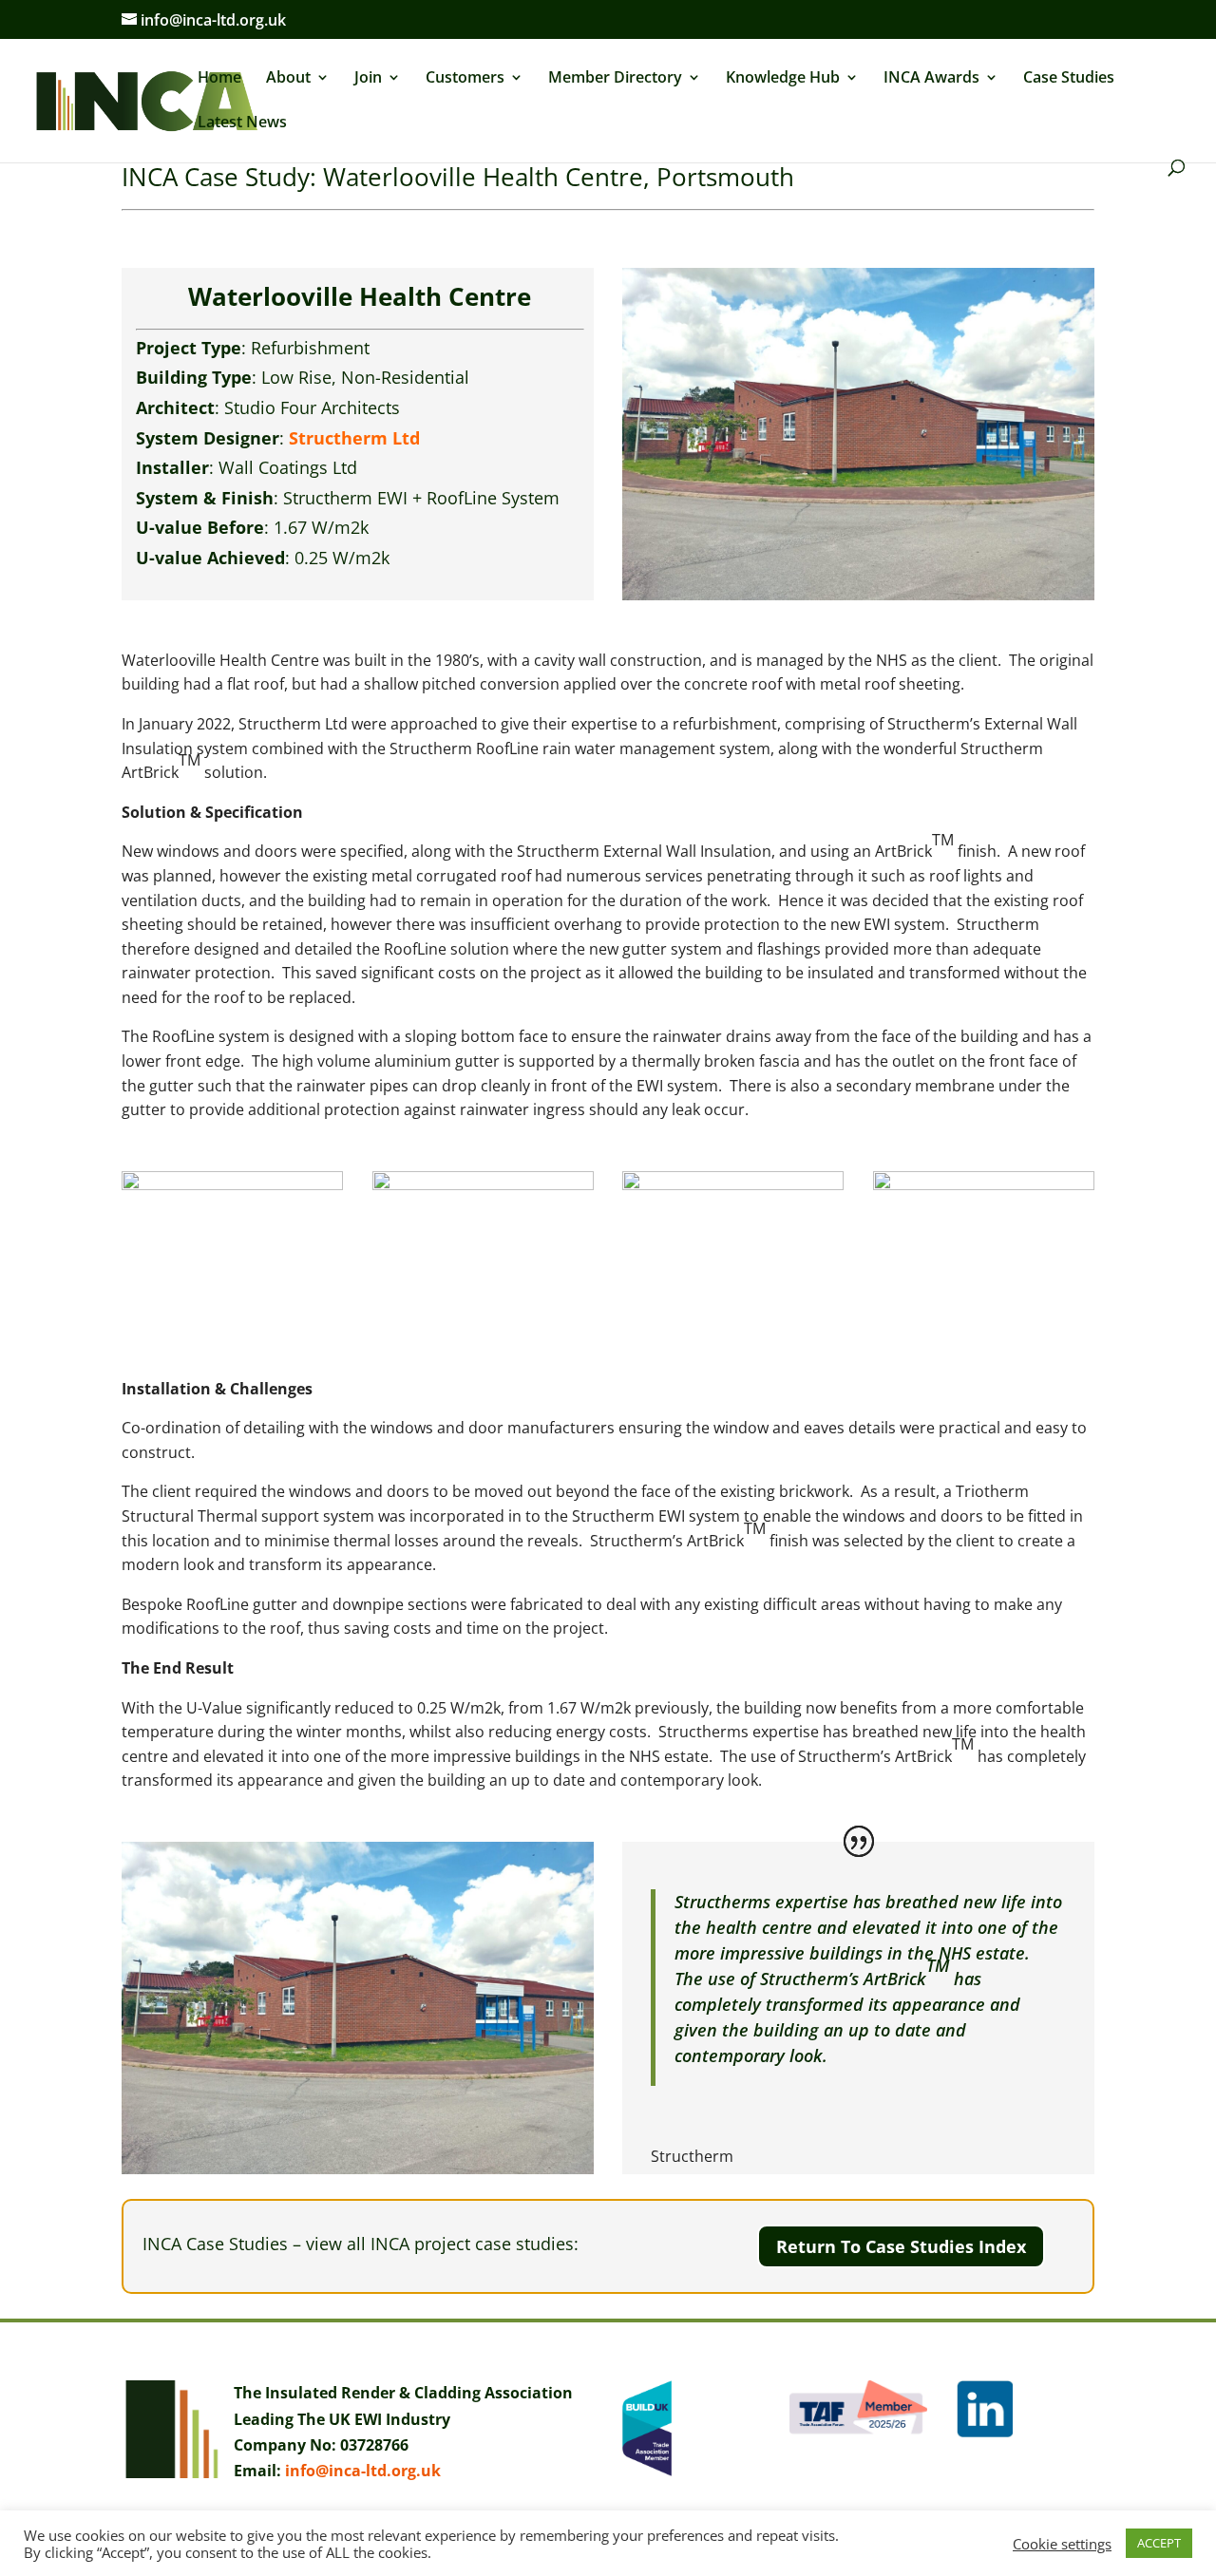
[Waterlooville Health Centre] (984, 1328)
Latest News (242, 123)
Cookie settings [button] (1062, 2544)
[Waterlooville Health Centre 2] (483, 1328)
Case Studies (1069, 79)
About (288, 79)
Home (219, 79)
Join (368, 79)
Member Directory (615, 79)
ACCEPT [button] (1159, 2543)
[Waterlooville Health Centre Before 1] (232, 1328)
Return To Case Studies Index (901, 2246)
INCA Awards (931, 79)
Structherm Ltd (354, 438)
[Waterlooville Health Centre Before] (733, 1328)
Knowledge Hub (783, 79)
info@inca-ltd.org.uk (363, 2471)
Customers (465, 79)
